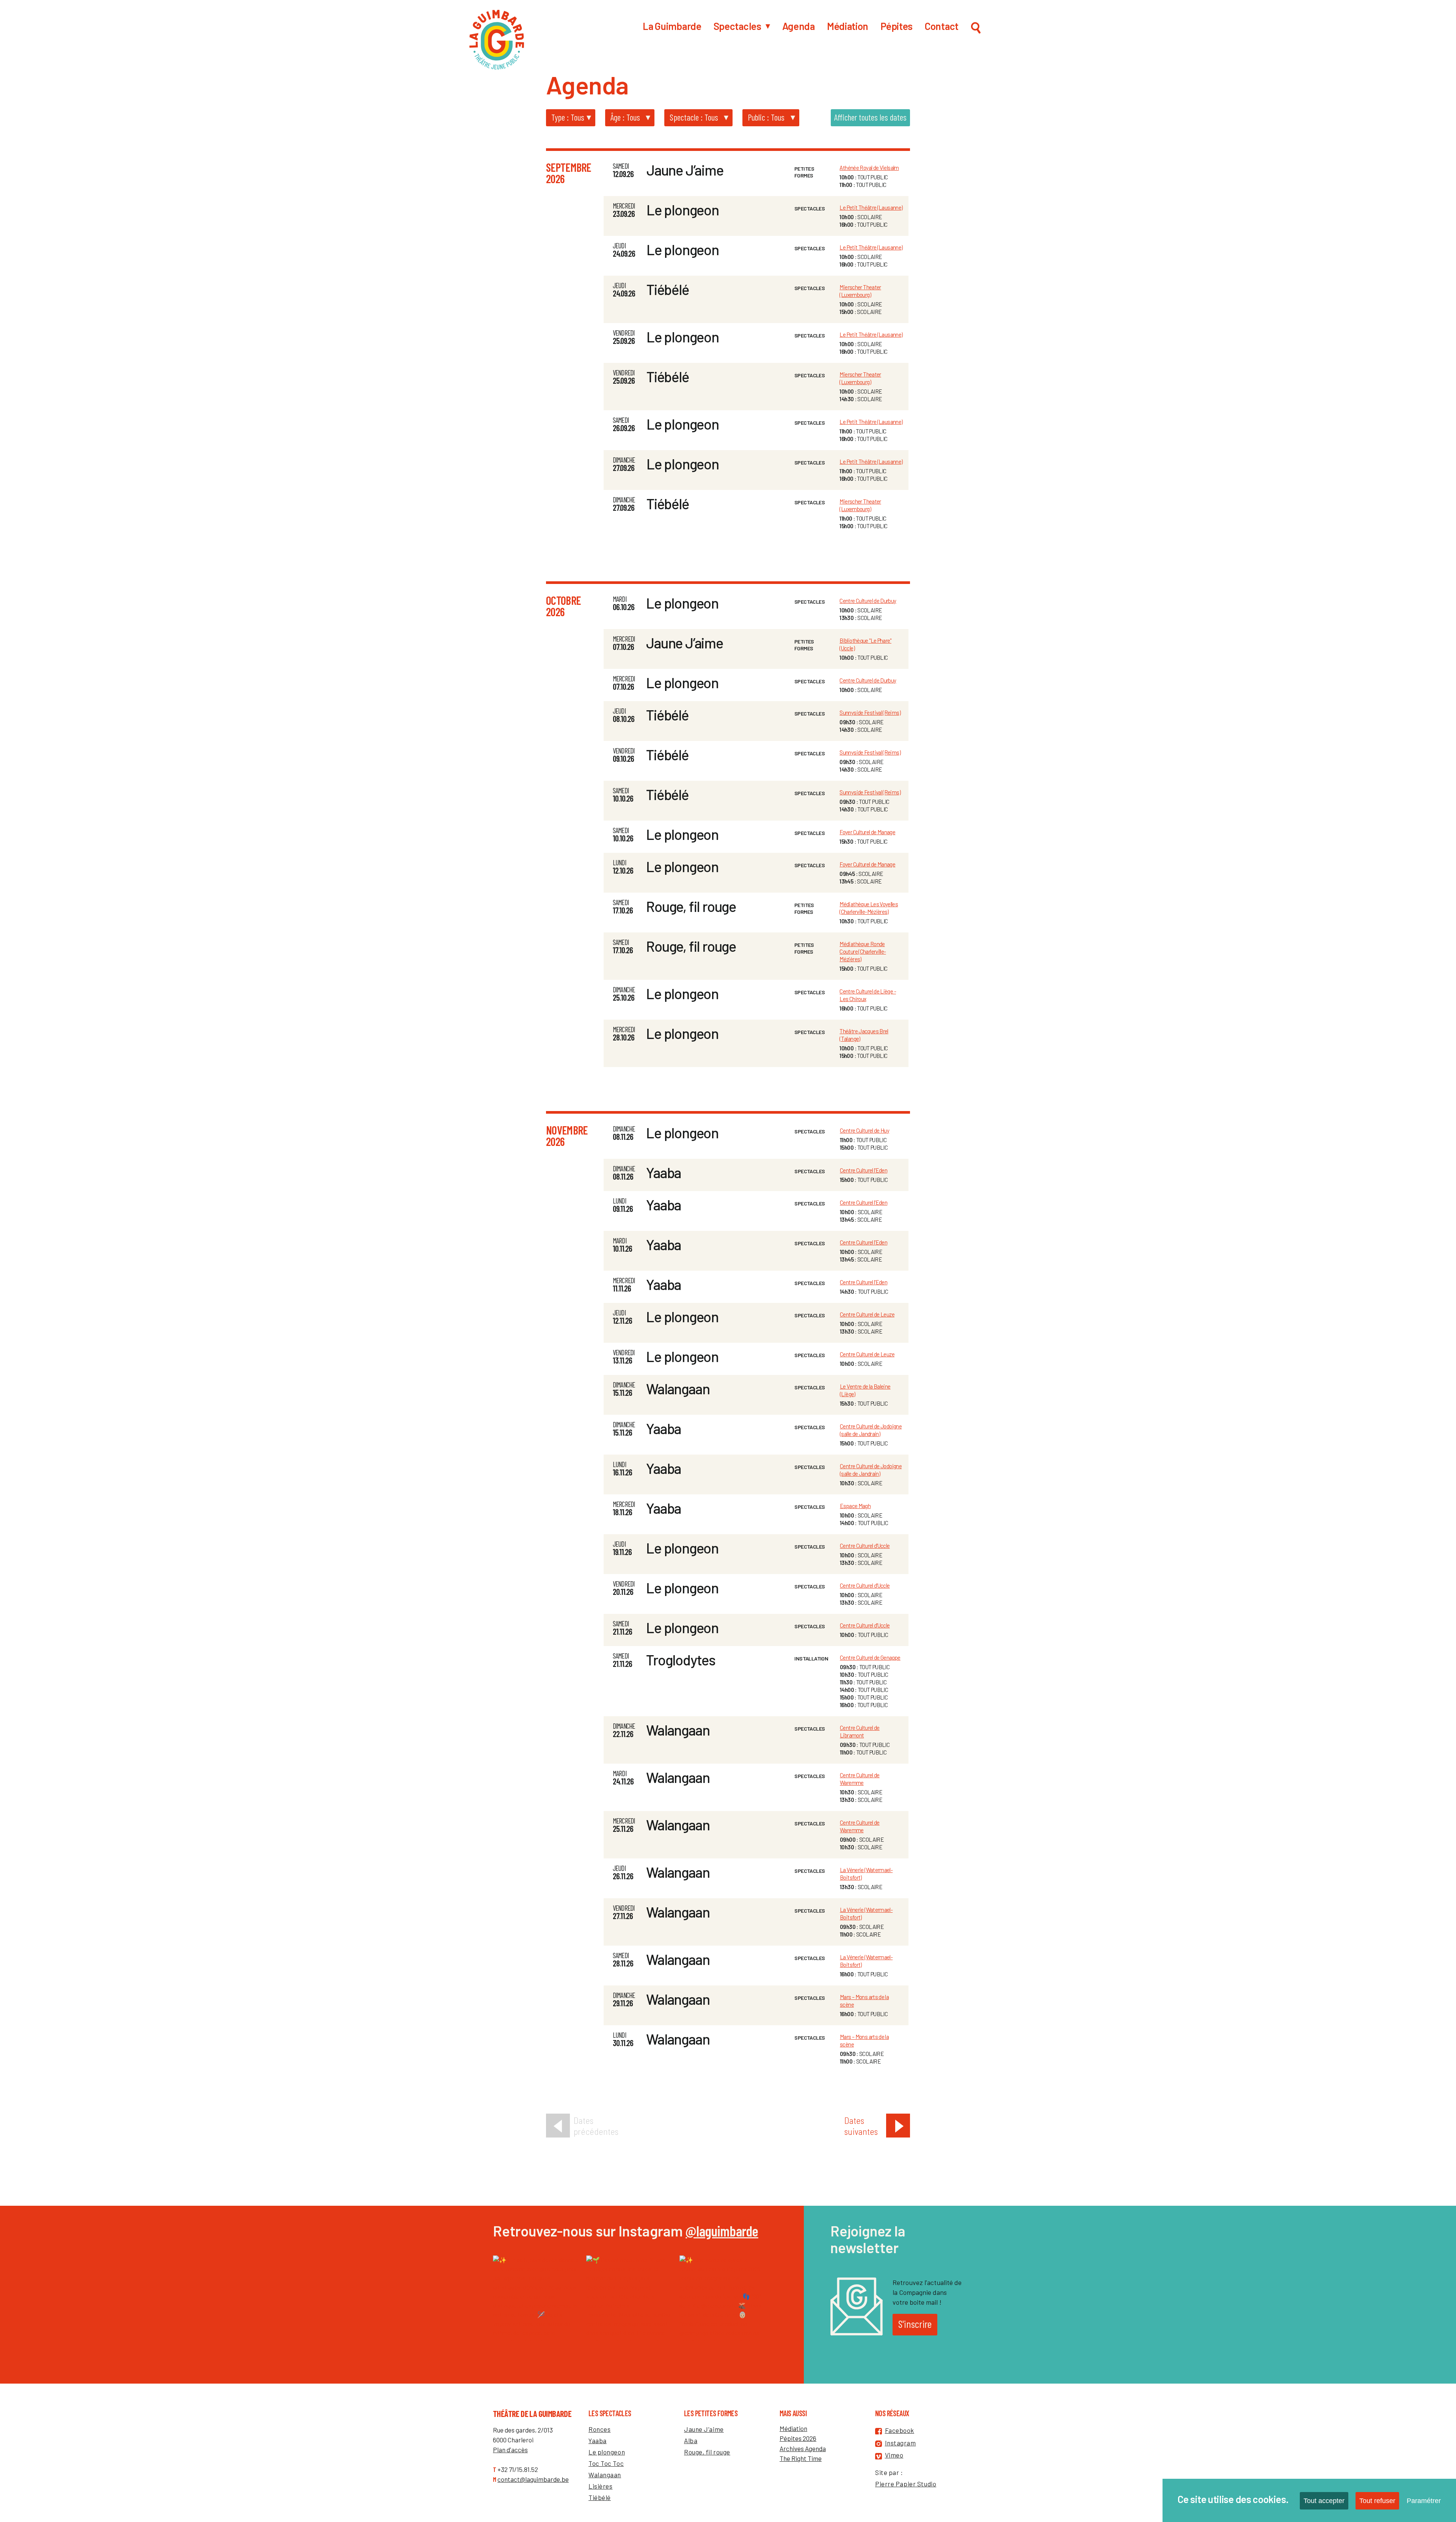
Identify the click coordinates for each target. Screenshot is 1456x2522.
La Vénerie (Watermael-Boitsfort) (866, 1874)
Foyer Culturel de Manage (867, 832)
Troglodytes (681, 1660)
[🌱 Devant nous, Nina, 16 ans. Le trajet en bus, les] (629, 2298)
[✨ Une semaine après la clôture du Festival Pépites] (722, 2298)
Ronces (599, 2429)
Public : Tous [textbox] (766, 117)
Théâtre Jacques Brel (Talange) (864, 1035)
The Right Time (801, 2458)
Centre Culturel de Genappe (870, 1657)
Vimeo (894, 2455)
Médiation (793, 2428)
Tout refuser (1377, 2501)
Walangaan (678, 1389)
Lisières (600, 2486)
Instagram (901, 2443)
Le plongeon (683, 210)
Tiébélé (668, 289)
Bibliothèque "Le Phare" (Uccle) (865, 644)
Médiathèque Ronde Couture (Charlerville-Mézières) (863, 951)
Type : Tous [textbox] (568, 117)
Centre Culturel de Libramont (860, 1731)
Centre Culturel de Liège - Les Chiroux (868, 995)
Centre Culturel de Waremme (860, 1779)
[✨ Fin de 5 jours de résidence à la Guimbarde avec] (536, 2298)
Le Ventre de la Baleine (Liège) (865, 1390)
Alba (691, 2440)
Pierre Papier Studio (906, 2484)
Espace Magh (855, 1506)
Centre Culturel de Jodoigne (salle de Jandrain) (871, 1430)
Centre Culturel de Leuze (867, 1314)
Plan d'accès (510, 2450)
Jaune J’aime (685, 170)
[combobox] (569, 117)
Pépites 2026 (798, 2438)
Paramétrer (1424, 2501)
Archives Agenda (803, 2448)
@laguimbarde (722, 2231)
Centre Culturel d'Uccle (865, 1546)
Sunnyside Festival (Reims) (870, 713)
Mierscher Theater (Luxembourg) (860, 291)
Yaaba (664, 1172)
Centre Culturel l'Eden (864, 1170)
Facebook (900, 2430)
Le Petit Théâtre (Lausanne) (871, 207)
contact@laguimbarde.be (533, 2479)
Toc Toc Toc (606, 2463)
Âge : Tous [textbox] (625, 117)
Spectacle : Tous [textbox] (694, 117)
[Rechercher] (976, 30)
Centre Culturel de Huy (864, 1130)
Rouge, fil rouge (691, 906)
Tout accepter (1324, 2501)
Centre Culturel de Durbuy (868, 601)
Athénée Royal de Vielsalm (869, 168)
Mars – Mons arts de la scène (864, 2001)
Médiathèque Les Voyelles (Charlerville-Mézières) (869, 908)
